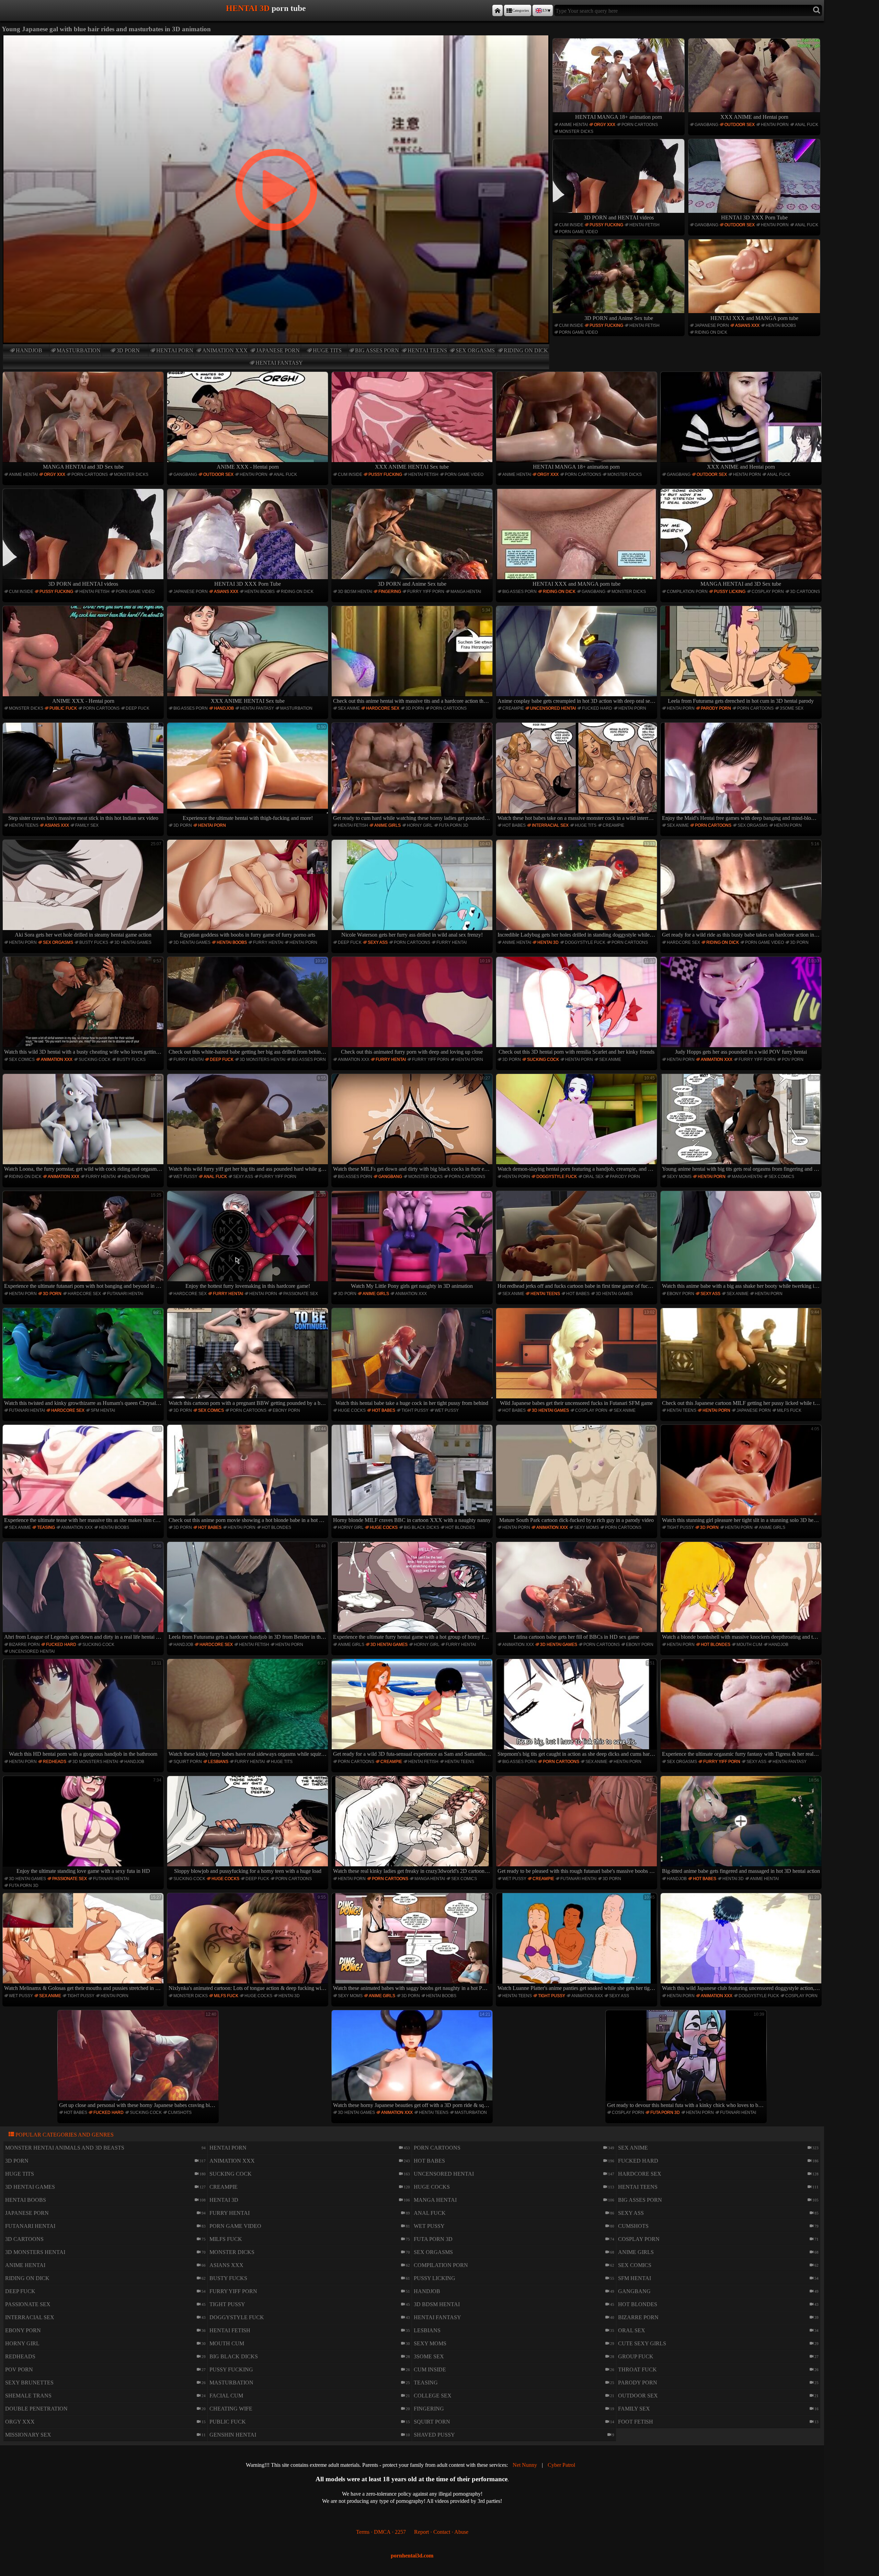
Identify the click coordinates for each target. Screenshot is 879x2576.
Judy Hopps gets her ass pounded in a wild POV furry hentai (747, 1007)
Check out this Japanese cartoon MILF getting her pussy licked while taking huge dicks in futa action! (742, 1358)
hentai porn (175, 350)
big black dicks (421, 1527)
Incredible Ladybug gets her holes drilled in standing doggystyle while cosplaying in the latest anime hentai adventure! (577, 890)
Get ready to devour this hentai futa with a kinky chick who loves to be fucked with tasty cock (687, 2060)
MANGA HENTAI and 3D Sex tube (83, 467)
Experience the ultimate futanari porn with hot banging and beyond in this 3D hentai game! (84, 1241)
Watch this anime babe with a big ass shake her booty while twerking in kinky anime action (742, 1241)
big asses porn (377, 350)
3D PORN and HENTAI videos (619, 217)
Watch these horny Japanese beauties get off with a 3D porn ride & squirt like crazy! (413, 2060)
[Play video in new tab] (276, 38)
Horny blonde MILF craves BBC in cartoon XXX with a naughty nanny (412, 1475)
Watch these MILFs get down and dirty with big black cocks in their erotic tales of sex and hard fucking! (413, 1124)
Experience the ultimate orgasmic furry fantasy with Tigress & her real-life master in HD (742, 1709)
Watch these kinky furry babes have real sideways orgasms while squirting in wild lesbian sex (248, 1709)
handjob (29, 350)
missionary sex (28, 2435)
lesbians (218, 1762)
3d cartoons (805, 592)
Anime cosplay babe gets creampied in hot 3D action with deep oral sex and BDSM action (577, 656)
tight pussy (415, 1410)
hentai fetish (644, 225)
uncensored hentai (553, 708)
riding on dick (526, 350)
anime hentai (573, 125)
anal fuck (807, 125)
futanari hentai (125, 1294)
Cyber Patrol (561, 2465)
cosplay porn (768, 592)
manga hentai (466, 592)
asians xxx (747, 325)
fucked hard (597, 708)
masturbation (79, 350)
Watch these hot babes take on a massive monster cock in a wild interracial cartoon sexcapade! (577, 772)
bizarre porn (24, 1645)
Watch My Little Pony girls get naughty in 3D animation (421, 1241)
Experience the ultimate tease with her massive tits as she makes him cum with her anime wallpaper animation (84, 1475)
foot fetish (636, 2422)
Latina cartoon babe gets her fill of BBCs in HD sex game (584, 1592)
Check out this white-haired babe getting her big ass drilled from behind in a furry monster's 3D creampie (248, 1007)
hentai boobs (781, 325)
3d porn (128, 350)
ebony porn (681, 1294)
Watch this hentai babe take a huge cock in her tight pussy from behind (413, 1358)
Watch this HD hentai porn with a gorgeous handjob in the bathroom (85, 1709)
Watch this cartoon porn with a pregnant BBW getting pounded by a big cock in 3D (248, 1358)
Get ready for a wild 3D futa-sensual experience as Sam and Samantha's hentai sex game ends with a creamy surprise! (413, 1709)
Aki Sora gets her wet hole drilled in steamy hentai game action (88, 890)
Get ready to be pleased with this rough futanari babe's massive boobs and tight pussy (577, 1826)
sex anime (349, 708)
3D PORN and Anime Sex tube (619, 318)
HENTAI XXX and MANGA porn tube (754, 318)
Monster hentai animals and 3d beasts (65, 2148)
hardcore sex (383, 708)
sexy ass (378, 942)
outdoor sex (740, 125)
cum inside (571, 225)
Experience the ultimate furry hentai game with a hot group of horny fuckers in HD (413, 1592)
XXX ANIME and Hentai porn (754, 117)
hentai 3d (548, 942)
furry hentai (268, 942)
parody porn (716, 708)
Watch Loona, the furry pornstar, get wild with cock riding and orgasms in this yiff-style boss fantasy (84, 1124)
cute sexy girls (642, 2343)
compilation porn (687, 592)
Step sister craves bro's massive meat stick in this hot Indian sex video (85, 772)
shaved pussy (434, 2435)
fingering (390, 592)
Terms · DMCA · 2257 (381, 2532)
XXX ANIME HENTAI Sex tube (412, 467)
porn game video (578, 232)
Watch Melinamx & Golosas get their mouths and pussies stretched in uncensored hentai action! (84, 1943)
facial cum (226, 2396)
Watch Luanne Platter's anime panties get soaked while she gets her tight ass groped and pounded (577, 1943)
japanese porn (278, 350)
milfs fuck (789, 1410)
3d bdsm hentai (355, 592)
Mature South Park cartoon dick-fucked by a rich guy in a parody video (577, 1475)
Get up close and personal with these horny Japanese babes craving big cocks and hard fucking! (139, 2060)
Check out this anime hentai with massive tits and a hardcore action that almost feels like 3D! (413, 656)
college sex (433, 2396)
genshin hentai (233, 2435)
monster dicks (576, 131)
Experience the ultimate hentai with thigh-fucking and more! (254, 772)
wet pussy (185, 1177)
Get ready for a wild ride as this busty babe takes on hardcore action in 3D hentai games (742, 890)
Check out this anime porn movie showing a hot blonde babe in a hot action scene (248, 1475)
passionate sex (301, 1294)
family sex (87, 825)
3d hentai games (133, 942)
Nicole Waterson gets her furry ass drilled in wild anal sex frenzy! (416, 890)
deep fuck (138, 708)
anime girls (387, 825)
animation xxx (225, 350)
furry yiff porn (426, 592)
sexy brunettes (29, 2383)
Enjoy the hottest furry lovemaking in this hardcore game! (256, 1241)
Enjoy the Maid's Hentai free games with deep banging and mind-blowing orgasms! (742, 772)
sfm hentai (103, 1410)
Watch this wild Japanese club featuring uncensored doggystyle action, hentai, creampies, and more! (742, 1943)
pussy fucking (606, 225)
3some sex (792, 708)
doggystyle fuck (585, 942)
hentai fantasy (279, 363)
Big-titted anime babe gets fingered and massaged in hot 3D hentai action (741, 1826)
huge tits (327, 350)
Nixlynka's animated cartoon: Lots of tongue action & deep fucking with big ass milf (248, 1943)
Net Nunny (525, 2465)
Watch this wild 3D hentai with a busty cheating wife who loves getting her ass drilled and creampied (84, 1007)
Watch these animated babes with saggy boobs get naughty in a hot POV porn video (413, 1943)
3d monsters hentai (262, 1060)
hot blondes (276, 1527)
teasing (46, 1527)
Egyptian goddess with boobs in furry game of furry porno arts (253, 890)
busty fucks (94, 942)
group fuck (636, 2356)
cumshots (180, 2113)
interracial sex (550, 825)
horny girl (420, 825)
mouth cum (749, 1645)
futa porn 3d (454, 825)
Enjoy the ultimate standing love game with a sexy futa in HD (89, 1826)
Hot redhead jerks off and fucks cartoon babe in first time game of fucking (577, 1241)
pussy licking (730, 592)
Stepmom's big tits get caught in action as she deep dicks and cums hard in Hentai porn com (577, 1709)
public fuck (63, 708)
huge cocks (352, 1410)
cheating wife (231, 2409)
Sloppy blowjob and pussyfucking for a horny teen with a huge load (250, 1826)
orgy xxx (605, 125)
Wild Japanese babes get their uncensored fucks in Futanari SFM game (577, 1358)
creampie (513, 708)
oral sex (593, 1177)
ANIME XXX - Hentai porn (248, 467)
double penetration (36, 2409)
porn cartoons (640, 125)
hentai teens (427, 350)
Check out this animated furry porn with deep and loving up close (416, 1007)
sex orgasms (475, 350)
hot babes (514, 825)
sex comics (22, 1060)
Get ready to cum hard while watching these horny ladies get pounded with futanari (413, 772)
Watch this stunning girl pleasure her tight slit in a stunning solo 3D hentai (742, 1475)
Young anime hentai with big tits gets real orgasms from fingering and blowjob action (742, 1124)
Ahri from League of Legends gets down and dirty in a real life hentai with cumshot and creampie (84, 1592)
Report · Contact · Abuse (441, 2532)
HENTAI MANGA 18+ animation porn (619, 117)
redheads (55, 1762)
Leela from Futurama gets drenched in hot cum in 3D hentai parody (744, 656)
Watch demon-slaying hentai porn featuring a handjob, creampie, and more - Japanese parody (577, 1124)
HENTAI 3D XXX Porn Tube (754, 217)
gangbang (706, 125)
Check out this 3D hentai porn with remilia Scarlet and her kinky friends (577, 1007)
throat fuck (637, 2369)
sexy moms (679, 1177)
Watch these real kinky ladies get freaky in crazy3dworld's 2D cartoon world (413, 1826)
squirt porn (188, 1762)
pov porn (793, 1060)
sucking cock (95, 1060)
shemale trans (28, 2396)
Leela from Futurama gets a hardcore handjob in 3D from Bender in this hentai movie (248, 1592)
